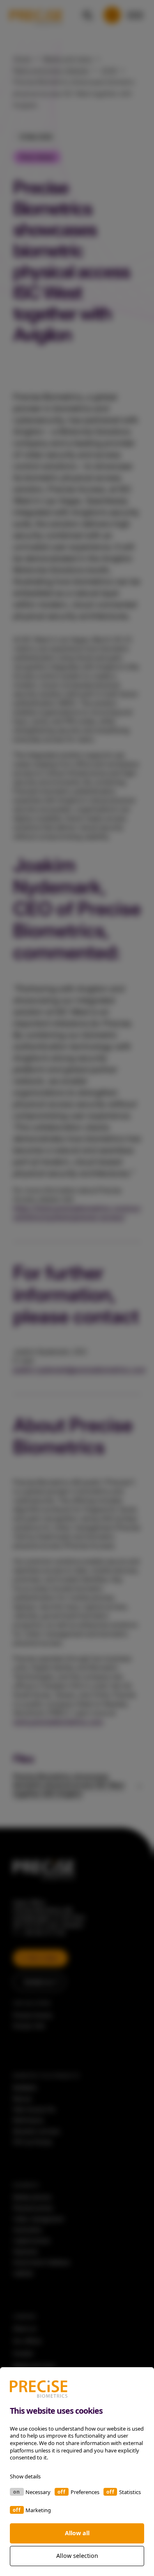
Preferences (85, 2492)
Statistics (130, 2492)
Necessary (38, 2492)
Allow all (77, 2533)
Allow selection (77, 2556)
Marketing (38, 2510)
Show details (25, 2476)
